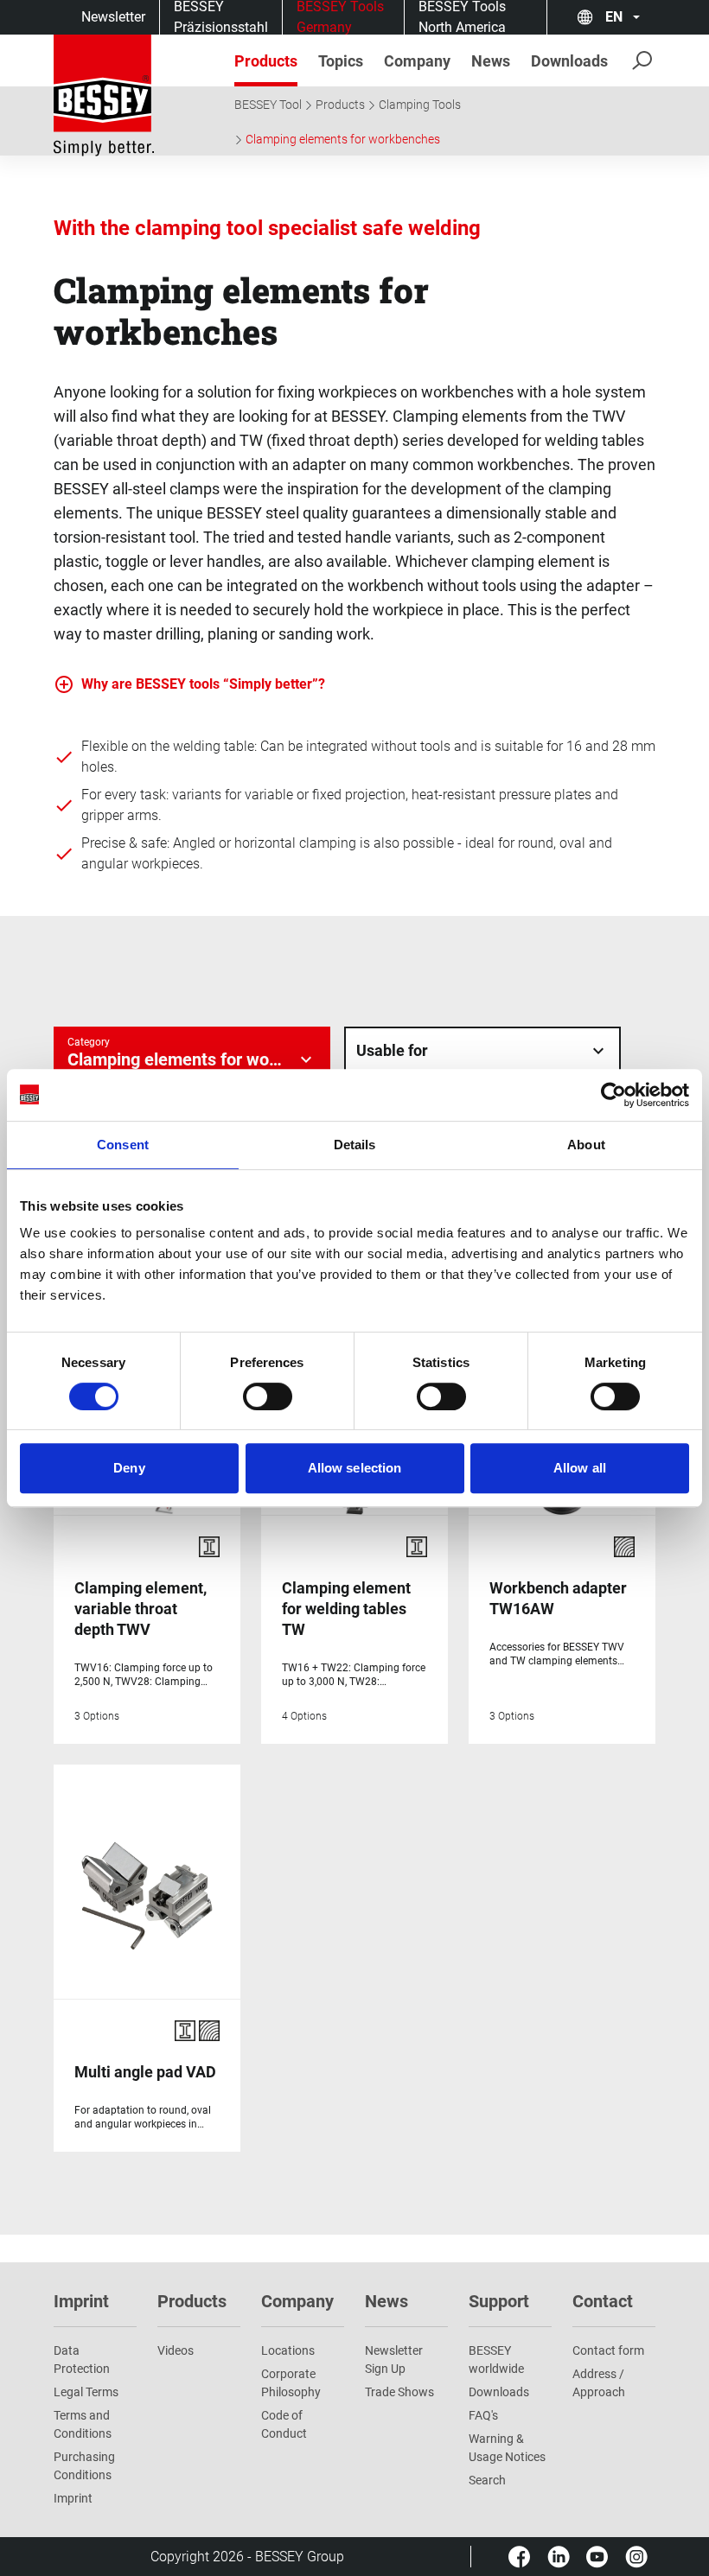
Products (340, 105)
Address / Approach (599, 2383)
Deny (129, 1468)
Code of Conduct (284, 2424)
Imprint (73, 2498)
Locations (288, 2350)
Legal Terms (86, 2392)
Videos (176, 2350)
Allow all (580, 1468)
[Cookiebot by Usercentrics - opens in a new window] (613, 1095)
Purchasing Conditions (84, 2466)
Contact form (608, 2350)
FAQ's (483, 2415)
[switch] (268, 1396)
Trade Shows (399, 2392)
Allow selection (355, 1468)
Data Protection (82, 2360)
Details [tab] (355, 1145)
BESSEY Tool (268, 105)
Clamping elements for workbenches (343, 139)
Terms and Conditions (83, 2424)
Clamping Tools (420, 105)
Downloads (499, 2392)
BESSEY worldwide (496, 2360)
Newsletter (113, 17)
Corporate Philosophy (291, 2383)
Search (487, 2480)
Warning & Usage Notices (507, 2448)
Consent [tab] (123, 1145)
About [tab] (586, 1145)
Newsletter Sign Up (394, 2360)
